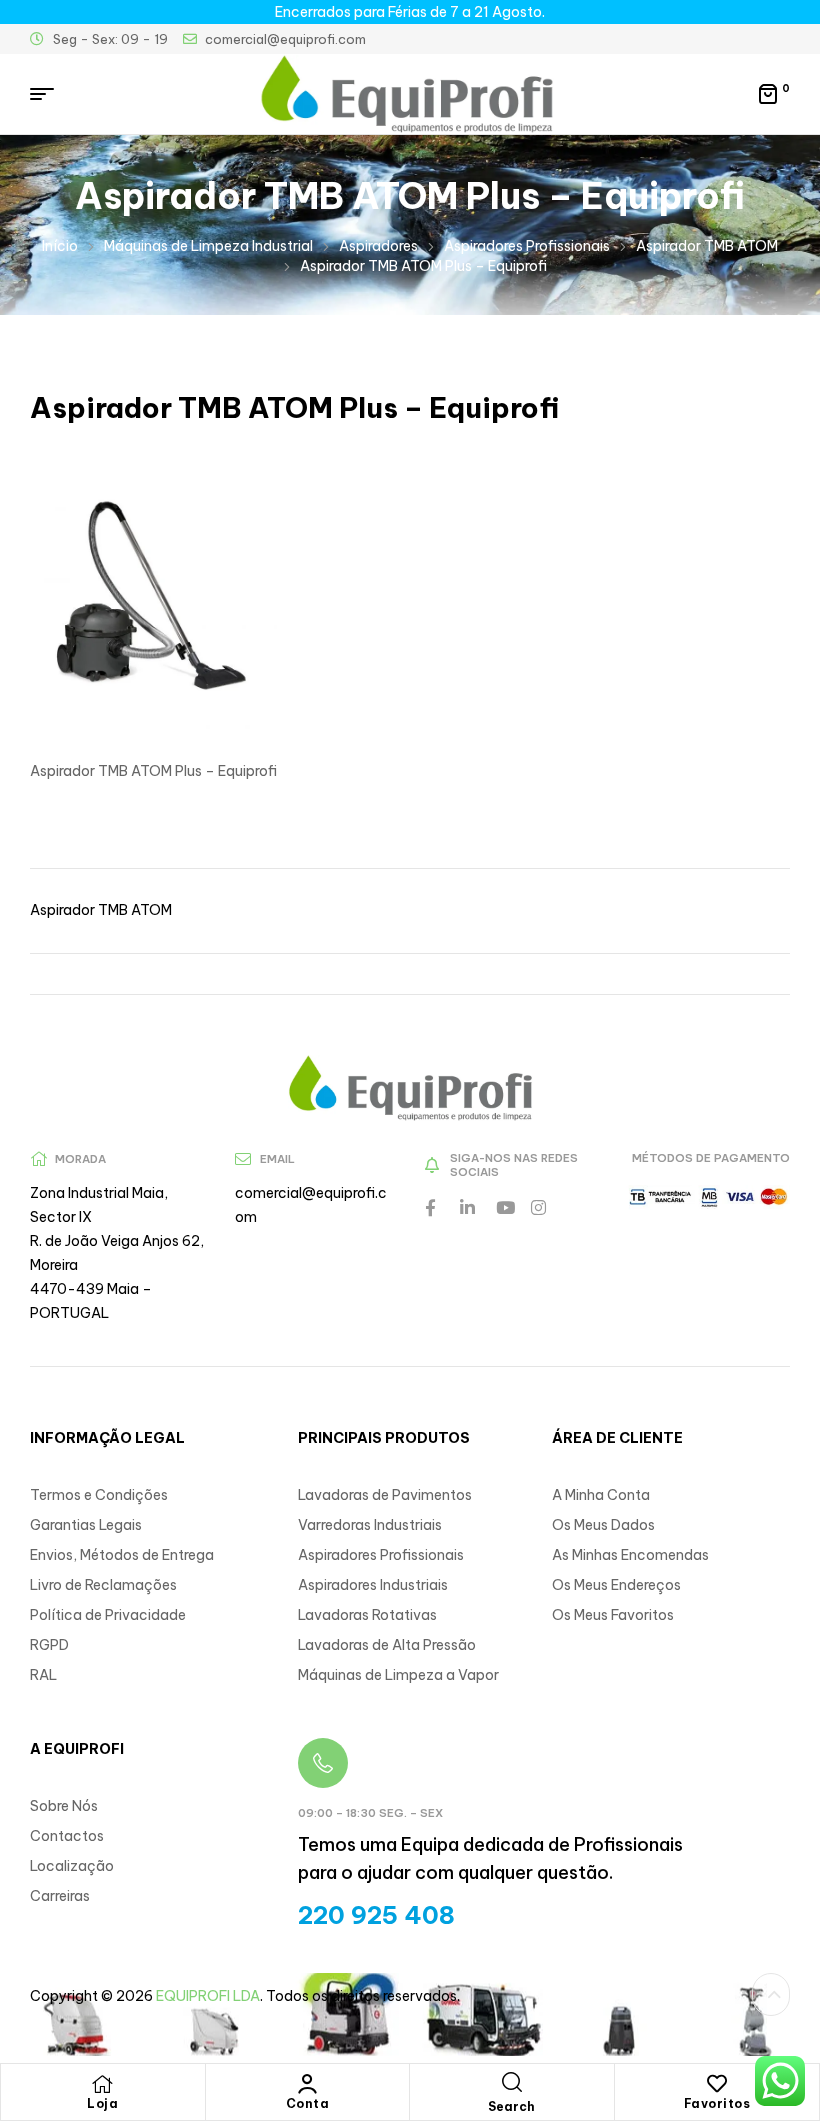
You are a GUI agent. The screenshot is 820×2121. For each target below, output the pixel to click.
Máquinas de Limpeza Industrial (208, 246)
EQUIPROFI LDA (208, 1996)
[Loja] (103, 2084)
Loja (102, 2103)
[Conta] (307, 2084)
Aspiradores (378, 246)
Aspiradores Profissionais (527, 246)
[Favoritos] (717, 2084)
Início (60, 246)
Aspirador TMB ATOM (707, 246)
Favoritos (717, 2103)
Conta (308, 2103)
